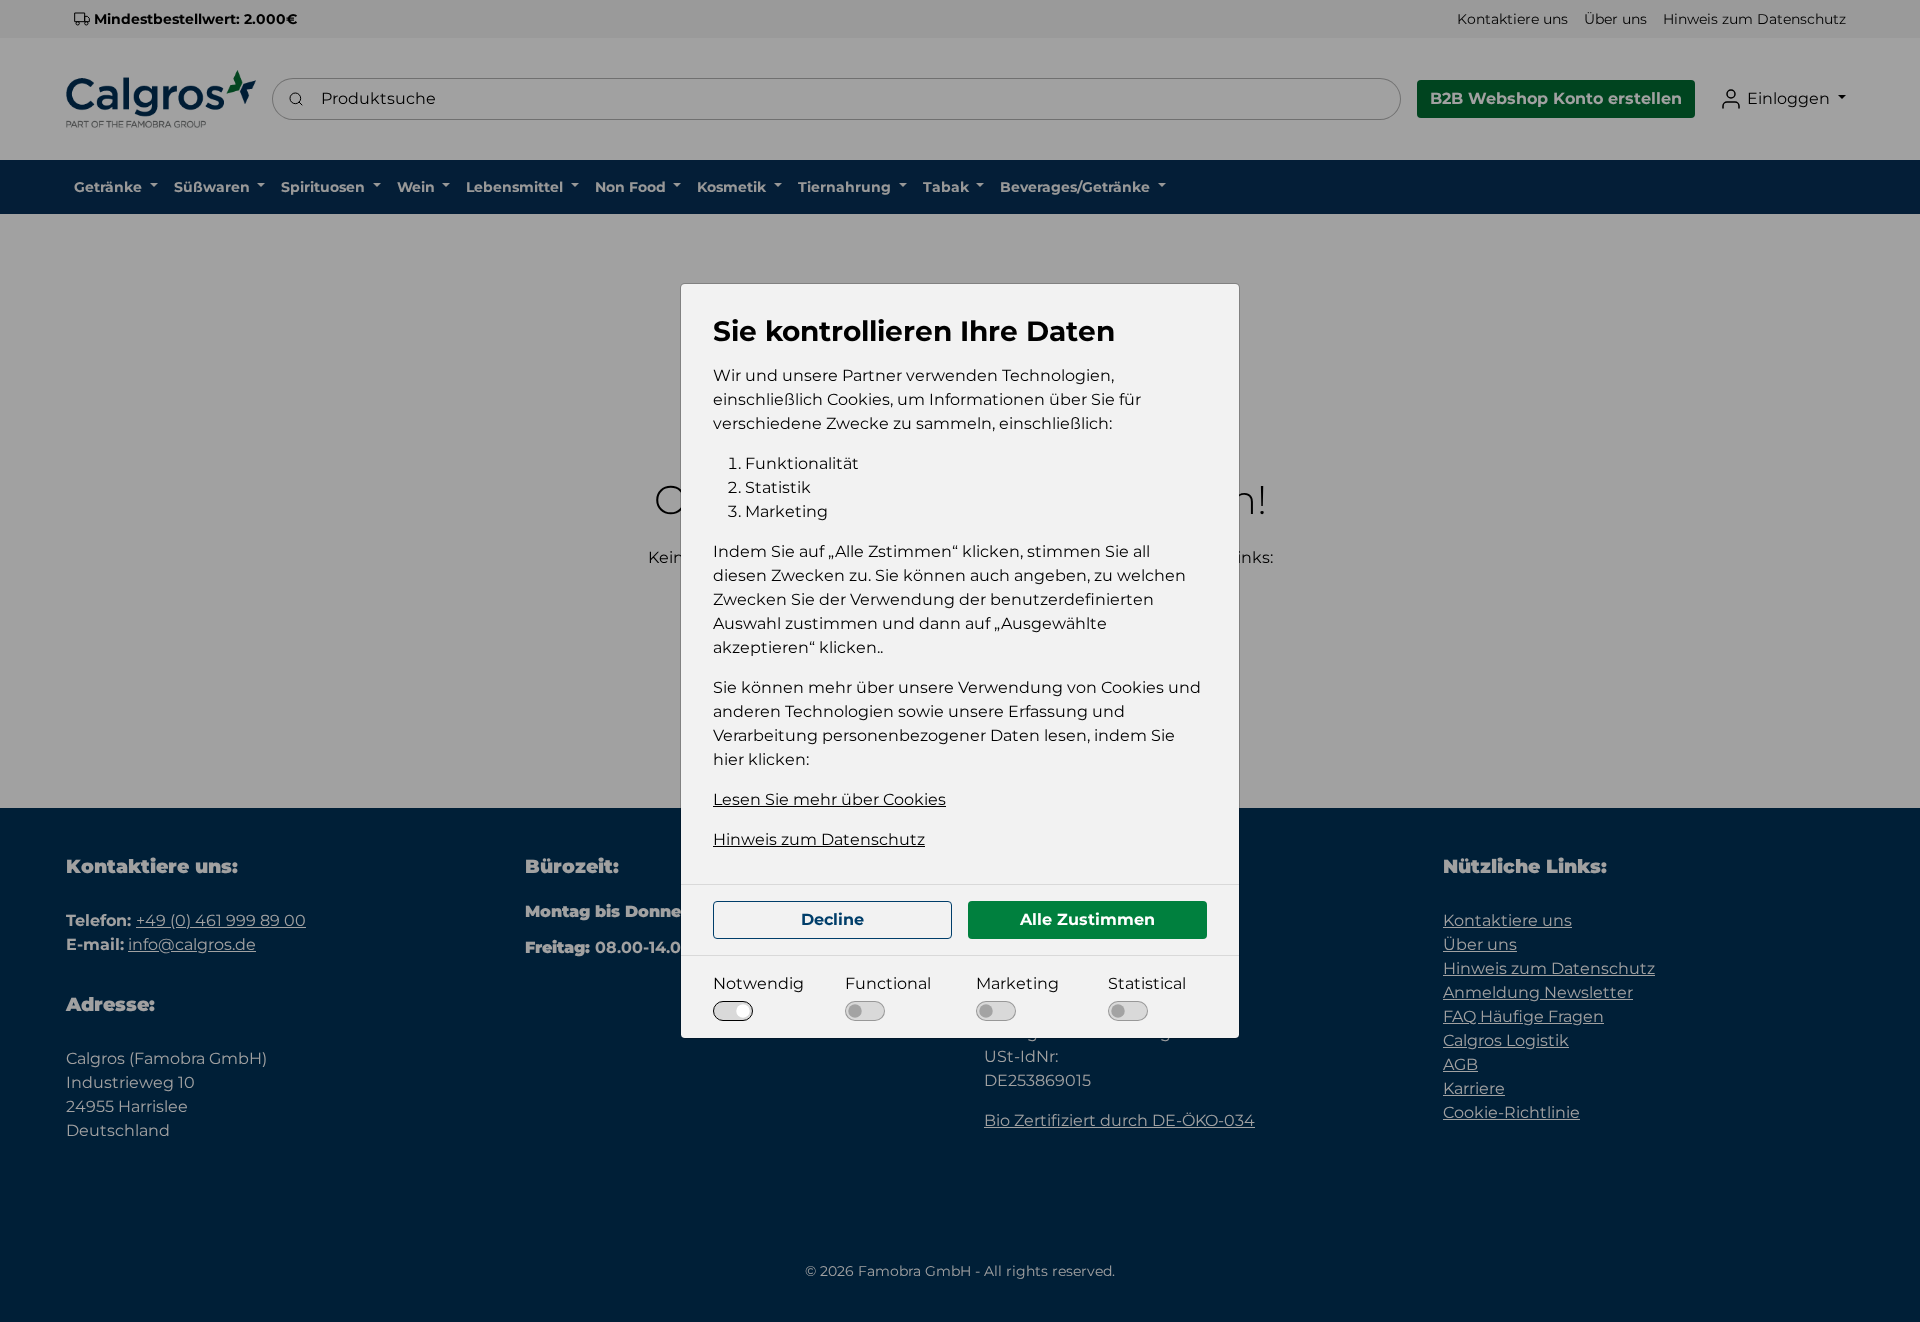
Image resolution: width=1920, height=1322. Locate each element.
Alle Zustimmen (1087, 919)
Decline (832, 919)
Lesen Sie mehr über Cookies (829, 799)
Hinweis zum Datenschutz (819, 839)
